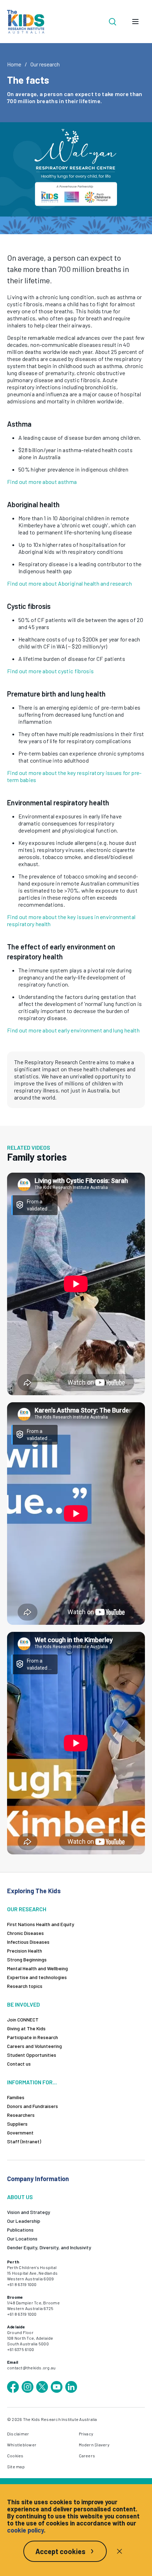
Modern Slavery (94, 2445)
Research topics (25, 1986)
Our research (45, 64)
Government (20, 2133)
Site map (16, 2467)
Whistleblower (22, 2445)
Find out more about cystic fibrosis (50, 671)
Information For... (32, 2082)
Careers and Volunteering (34, 2046)
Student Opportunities (32, 2055)
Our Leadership (24, 2221)
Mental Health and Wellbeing (37, 1968)
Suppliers (17, 2124)
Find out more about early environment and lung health (73, 1030)
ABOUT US (20, 2197)
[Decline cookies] (119, 2551)
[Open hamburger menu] (135, 22)
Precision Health (25, 1951)
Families (16, 2097)
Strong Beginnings (27, 1959)
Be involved (24, 2004)
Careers (87, 2456)
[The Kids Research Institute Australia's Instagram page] (28, 2387)
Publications (20, 2230)
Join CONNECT (23, 2020)
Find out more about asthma (42, 482)
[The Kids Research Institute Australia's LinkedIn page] (71, 2387)
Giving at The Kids (26, 2028)
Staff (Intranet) (24, 2141)
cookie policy (25, 2530)
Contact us (19, 2064)
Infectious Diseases (28, 1942)
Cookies (15, 2456)
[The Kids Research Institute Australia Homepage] (26, 22)
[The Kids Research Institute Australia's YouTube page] (57, 2387)
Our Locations (22, 2239)
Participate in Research (33, 2037)
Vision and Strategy (29, 2212)
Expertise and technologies (37, 1977)
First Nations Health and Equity (41, 1924)
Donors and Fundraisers (33, 2106)
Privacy (86, 2434)
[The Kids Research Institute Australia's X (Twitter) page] (42, 2387)
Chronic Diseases (25, 1933)
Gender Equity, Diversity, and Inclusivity (49, 2247)
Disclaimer (18, 2434)
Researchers (21, 2115)
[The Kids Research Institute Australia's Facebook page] (13, 2387)
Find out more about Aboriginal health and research (69, 583)
